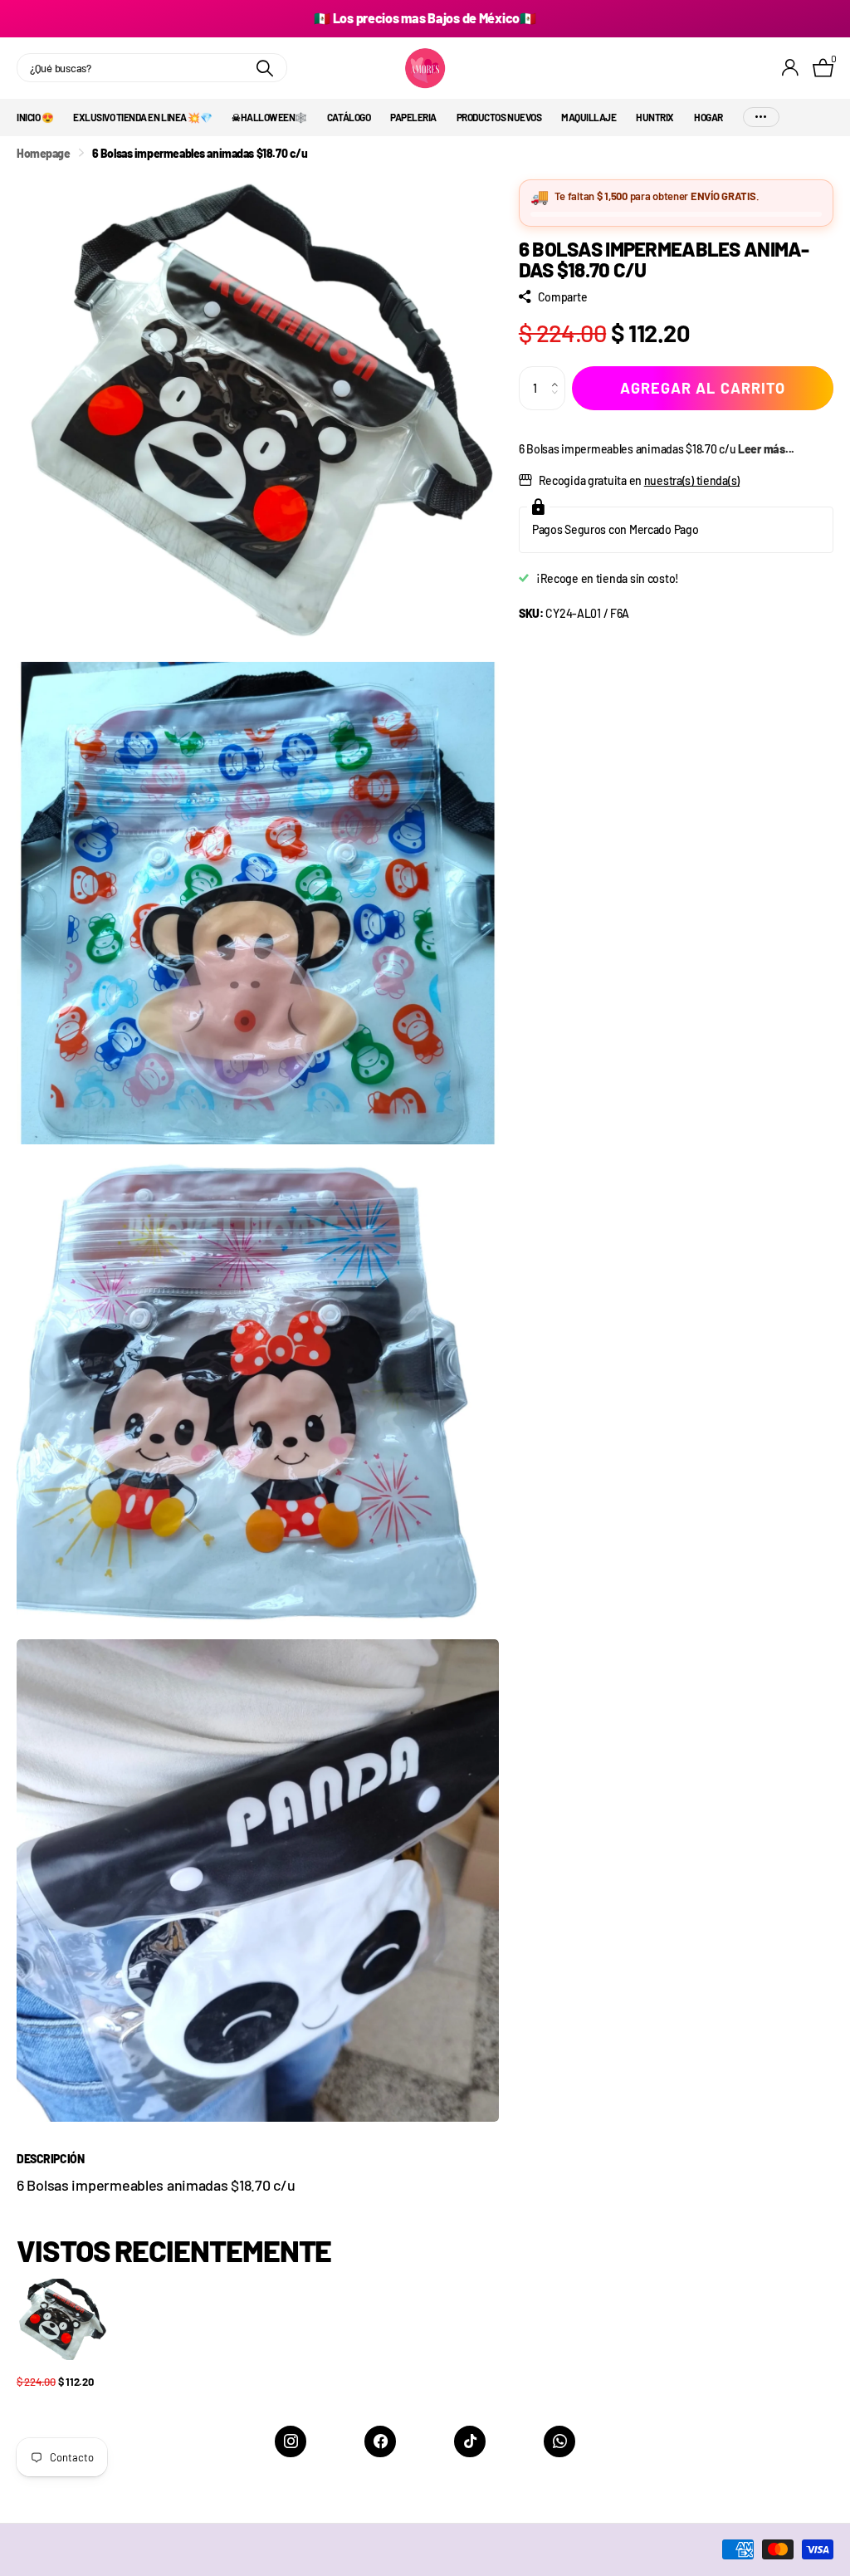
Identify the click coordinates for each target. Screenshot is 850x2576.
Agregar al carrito (703, 388)
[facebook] (380, 2441)
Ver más (761, 118)
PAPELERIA (413, 117)
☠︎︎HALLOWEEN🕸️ (269, 117)
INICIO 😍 (35, 117)
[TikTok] (470, 2441)
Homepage (44, 153)
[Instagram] (291, 2441)
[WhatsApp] (559, 2441)
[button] (559, 373)
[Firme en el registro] (791, 68)
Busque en (264, 68)
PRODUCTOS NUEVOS (499, 117)
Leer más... (766, 449)
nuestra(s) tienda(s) (692, 480)
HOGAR (708, 117)
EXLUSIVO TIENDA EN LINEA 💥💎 (142, 117)
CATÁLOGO (349, 117)
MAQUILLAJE (589, 117)
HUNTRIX (655, 117)
